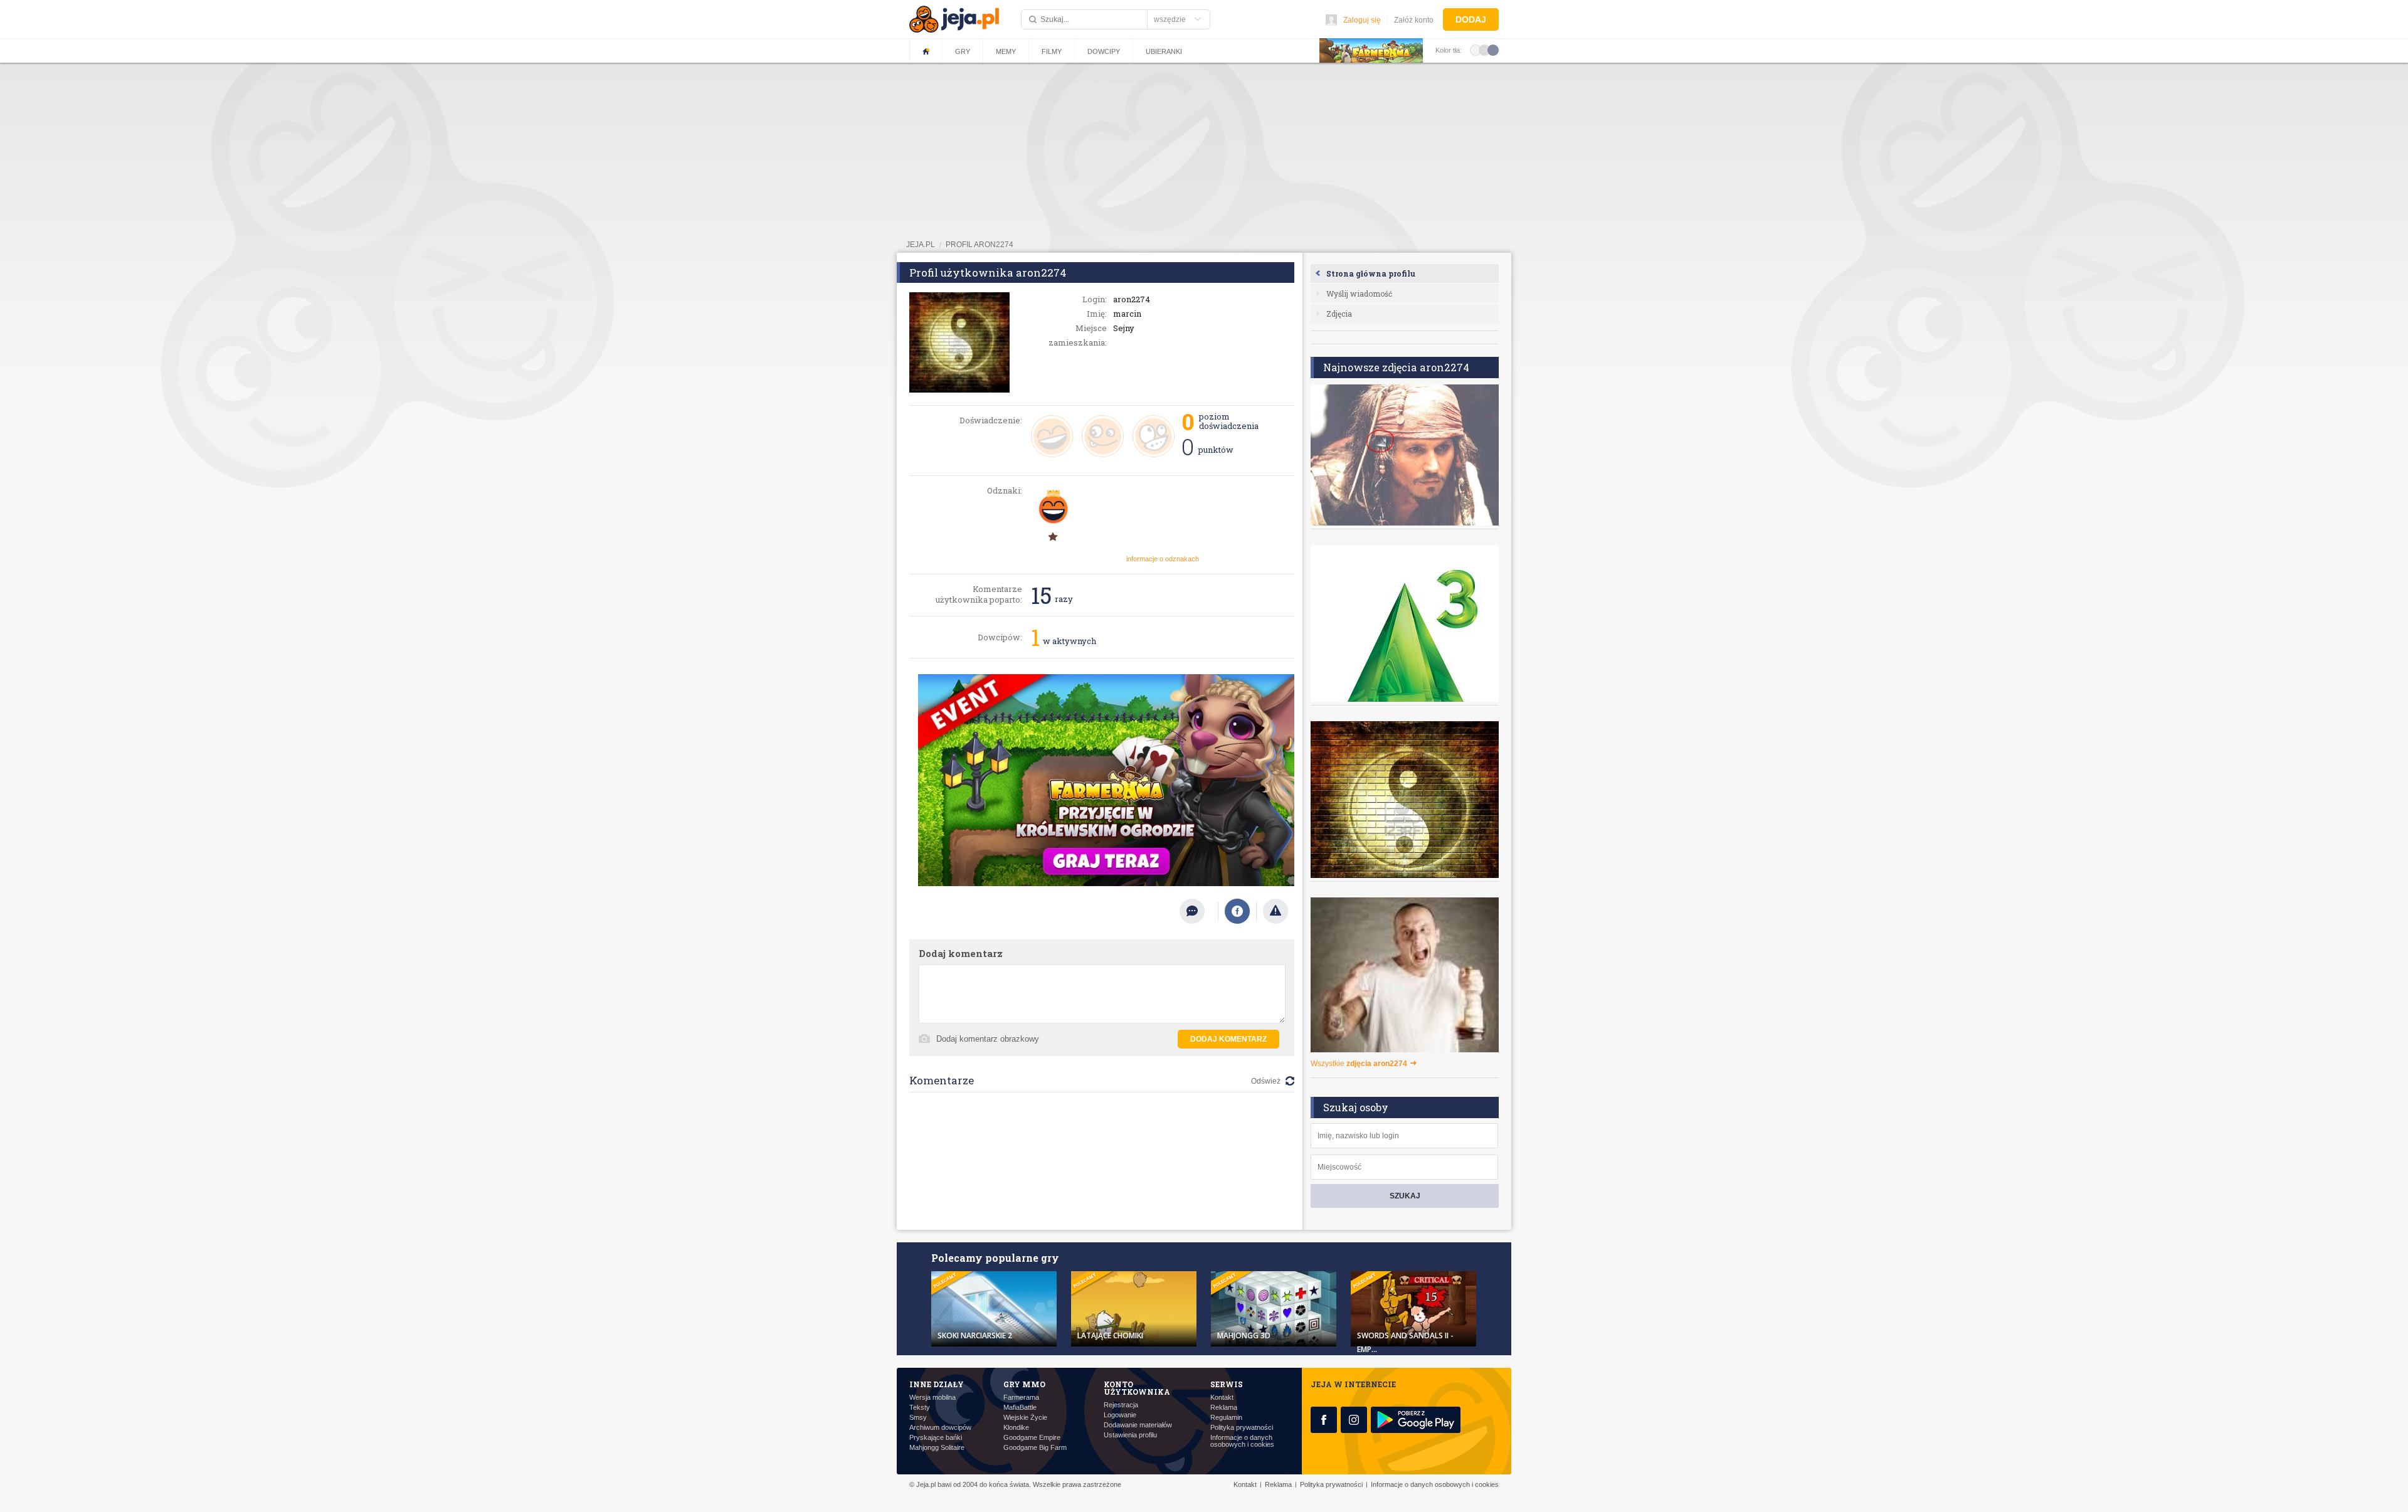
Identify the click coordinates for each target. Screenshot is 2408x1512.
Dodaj (1471, 19)
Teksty (920, 1408)
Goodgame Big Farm (1035, 1448)
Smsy (918, 1418)
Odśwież (1266, 1081)
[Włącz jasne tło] (1476, 50)
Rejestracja (1121, 1405)
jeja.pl (921, 245)
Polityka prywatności (1242, 1428)
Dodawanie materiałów (1138, 1425)
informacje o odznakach (1163, 559)
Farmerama (1021, 1398)
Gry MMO (1024, 1384)
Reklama (1224, 1408)
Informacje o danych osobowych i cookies (1242, 1441)
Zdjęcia (1339, 314)
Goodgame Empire (1032, 1438)
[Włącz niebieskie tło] (1493, 50)
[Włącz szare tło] (1484, 50)
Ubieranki (1164, 51)
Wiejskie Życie (1025, 1418)
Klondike (1016, 1428)
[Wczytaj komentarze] (1199, 911)
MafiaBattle (1020, 1408)
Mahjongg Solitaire (937, 1448)
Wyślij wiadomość (1359, 293)
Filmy (1052, 51)
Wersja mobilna (932, 1398)
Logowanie (1120, 1415)
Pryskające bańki (936, 1438)
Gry (963, 51)
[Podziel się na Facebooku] (1237, 911)
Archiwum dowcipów (940, 1428)
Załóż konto (1414, 20)
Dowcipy (1104, 51)
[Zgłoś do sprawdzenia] (1275, 911)
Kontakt (1222, 1398)
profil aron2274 (980, 245)
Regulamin (1226, 1418)
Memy (1006, 51)
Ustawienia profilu (1130, 1435)
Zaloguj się (1362, 20)
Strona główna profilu (1371, 273)
